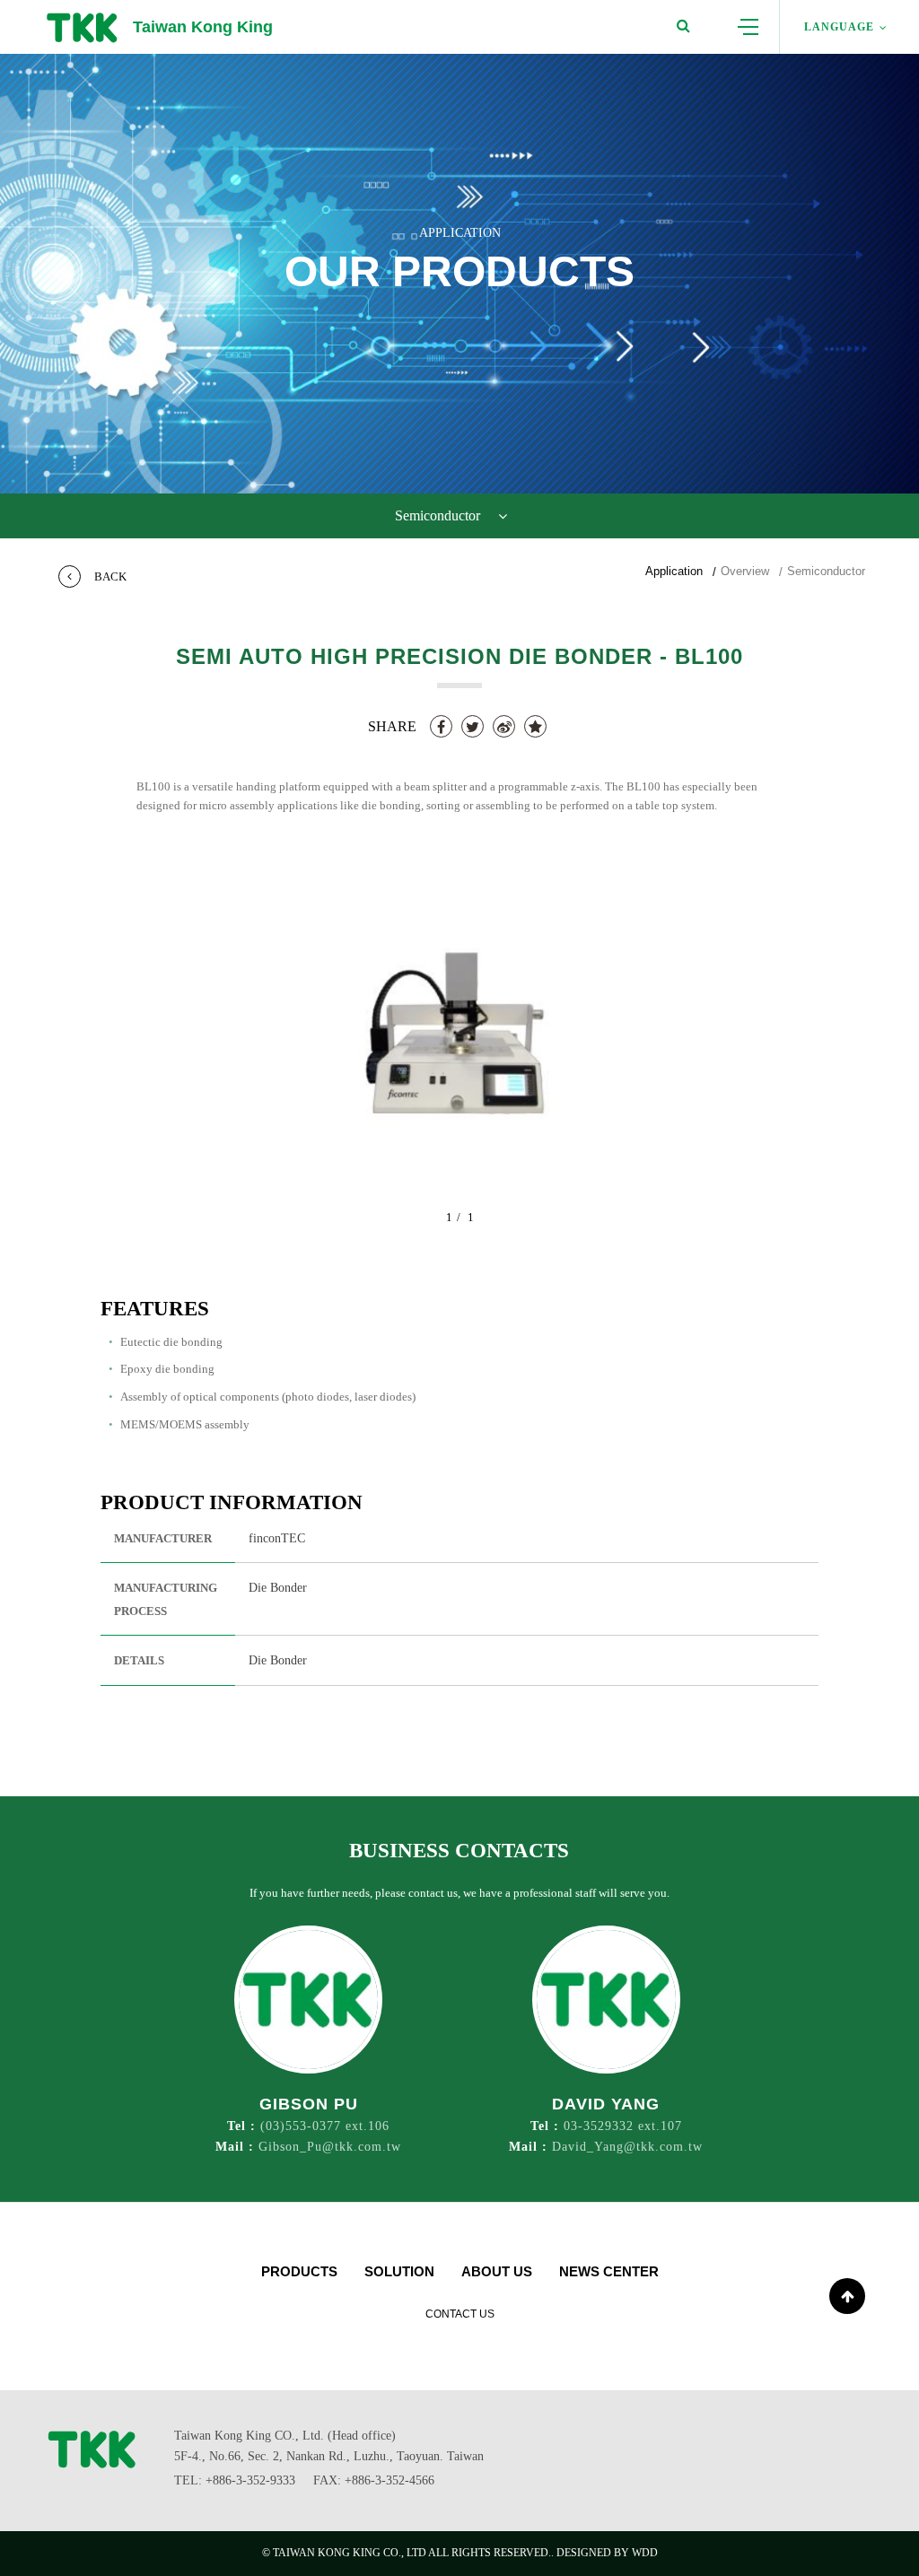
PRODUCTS (299, 2271)
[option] (459, 1046)
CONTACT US (460, 2314)
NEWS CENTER (609, 2271)
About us (497, 2271)
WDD (645, 2553)
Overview (745, 571)
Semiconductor (826, 571)
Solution (399, 2271)
